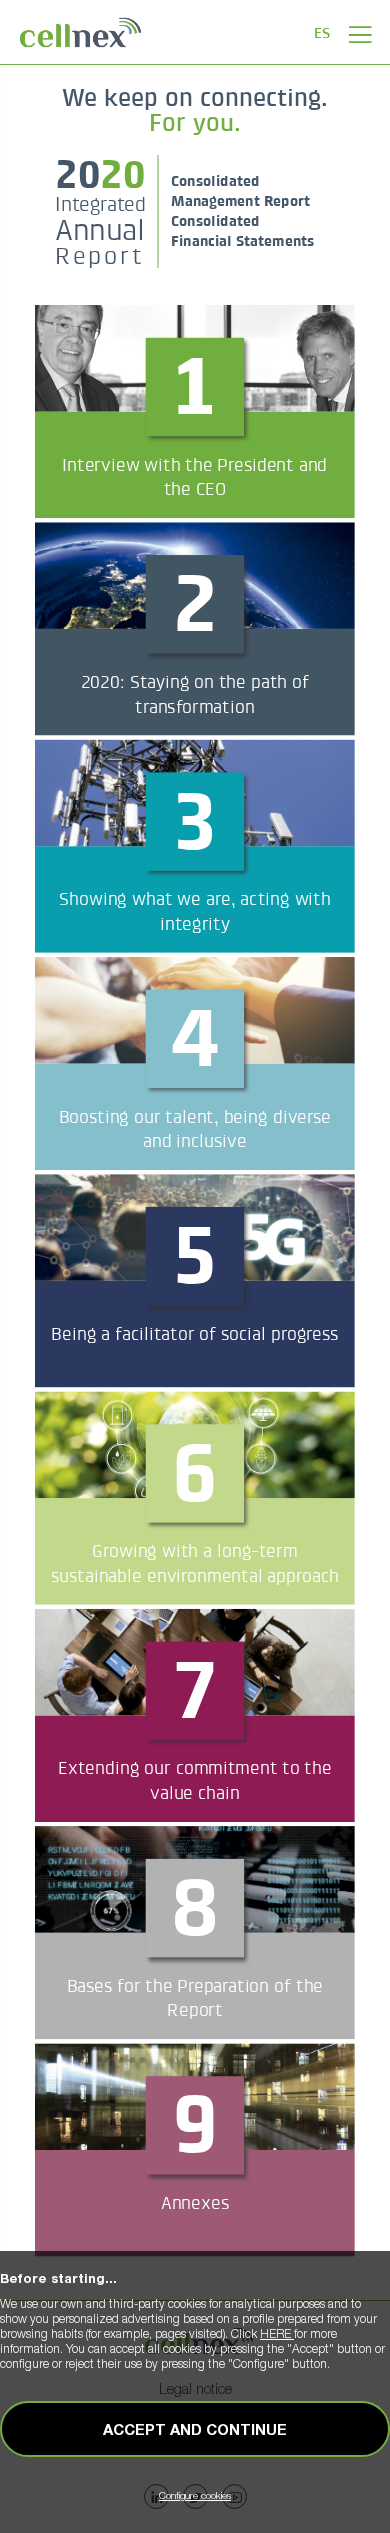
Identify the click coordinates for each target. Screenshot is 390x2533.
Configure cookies (195, 2495)
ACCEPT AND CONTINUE (195, 2429)
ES (322, 32)
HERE (277, 2333)
